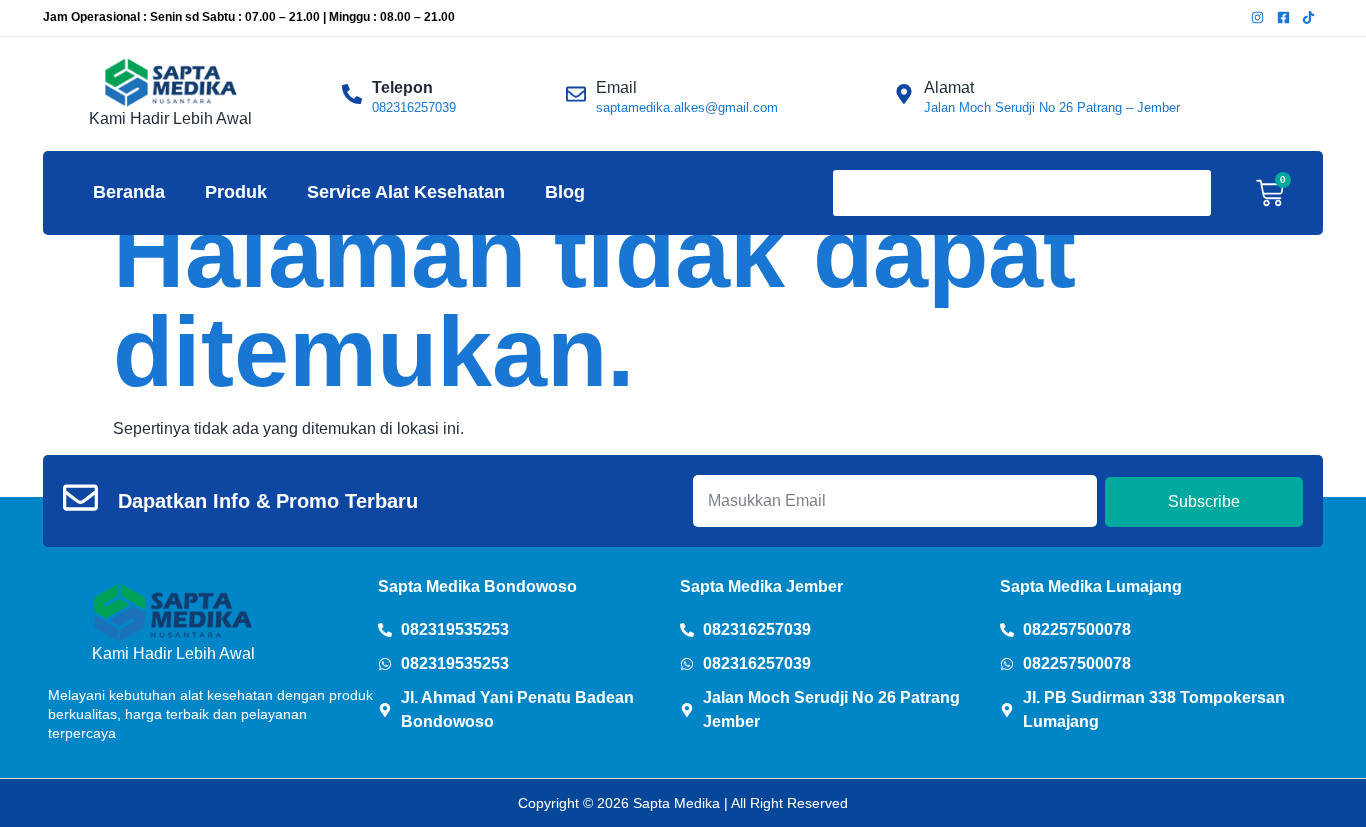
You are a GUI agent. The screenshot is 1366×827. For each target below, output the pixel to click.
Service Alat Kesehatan (406, 192)
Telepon (402, 87)
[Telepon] (352, 94)
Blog (565, 192)
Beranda (129, 192)
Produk (236, 192)
